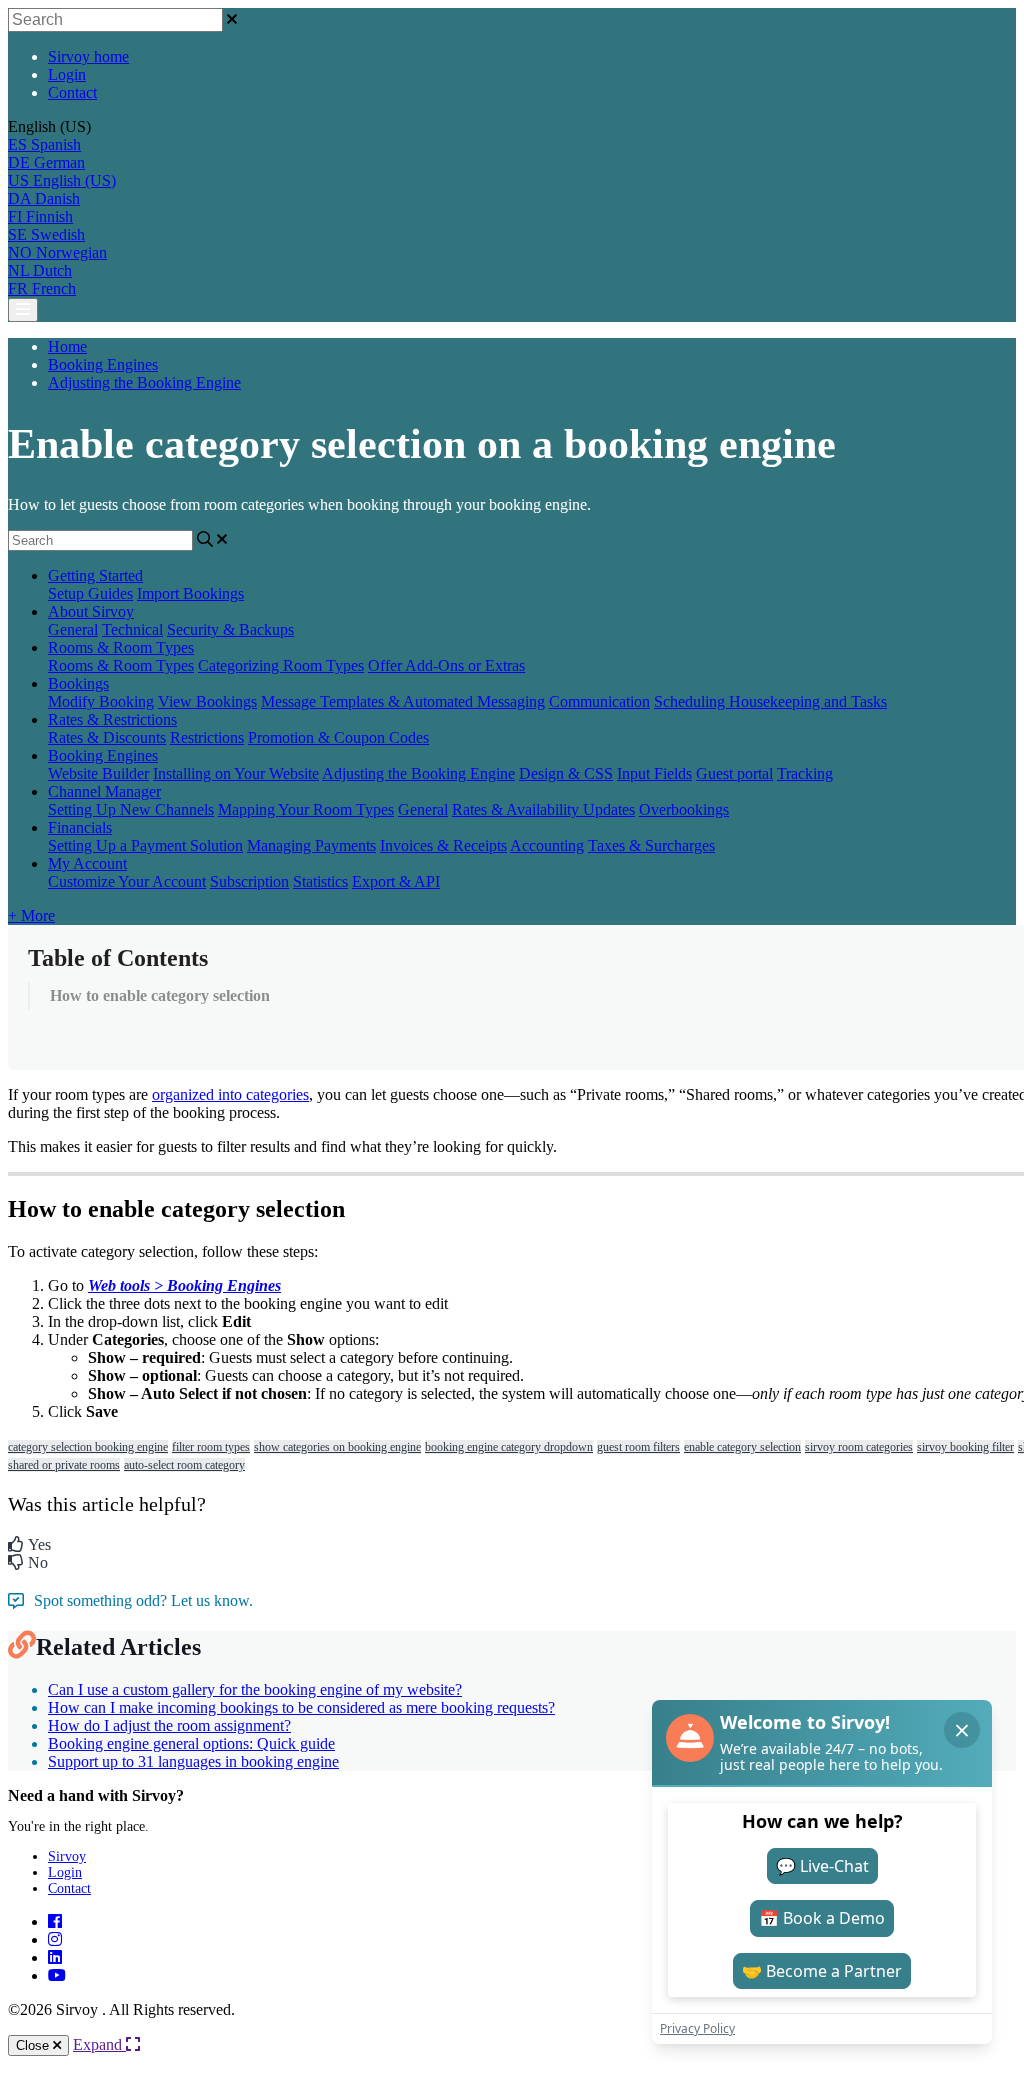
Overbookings (684, 809)
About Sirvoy (91, 611)
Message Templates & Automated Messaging (403, 701)
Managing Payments (311, 845)
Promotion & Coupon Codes (338, 737)
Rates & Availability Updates (543, 809)
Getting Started (95, 575)
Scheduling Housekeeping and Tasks (770, 701)
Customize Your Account (127, 881)
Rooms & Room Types (121, 647)
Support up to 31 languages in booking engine (193, 1761)
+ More (31, 915)
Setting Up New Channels (131, 809)
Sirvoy (67, 1856)
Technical (132, 629)
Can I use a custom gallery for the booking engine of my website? (255, 1689)
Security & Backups (230, 629)
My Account (87, 863)
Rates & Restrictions (112, 719)
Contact (72, 92)
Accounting (547, 845)
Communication (599, 701)
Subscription (249, 881)
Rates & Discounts (107, 737)
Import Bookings (190, 593)
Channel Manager (104, 791)
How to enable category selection (160, 995)
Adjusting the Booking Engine (144, 382)
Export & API (396, 881)
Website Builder (98, 773)
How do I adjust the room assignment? (169, 1725)
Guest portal (734, 773)
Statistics (320, 881)
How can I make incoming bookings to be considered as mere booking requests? (301, 1707)
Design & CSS (566, 773)
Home (67, 346)
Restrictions (207, 737)
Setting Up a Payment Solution (145, 845)
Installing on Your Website (236, 773)
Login (67, 74)
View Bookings (207, 701)
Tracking (805, 773)
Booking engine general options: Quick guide (191, 1743)
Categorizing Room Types (281, 665)
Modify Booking (101, 701)
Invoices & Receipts (443, 845)
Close (34, 2045)
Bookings (78, 683)
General (73, 629)
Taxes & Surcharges (651, 845)
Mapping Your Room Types (306, 809)
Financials (80, 827)
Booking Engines (103, 364)
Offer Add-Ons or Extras (446, 665)
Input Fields (654, 773)
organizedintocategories (230, 1094)
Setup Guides (90, 593)
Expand (99, 2044)
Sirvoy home (88, 56)
